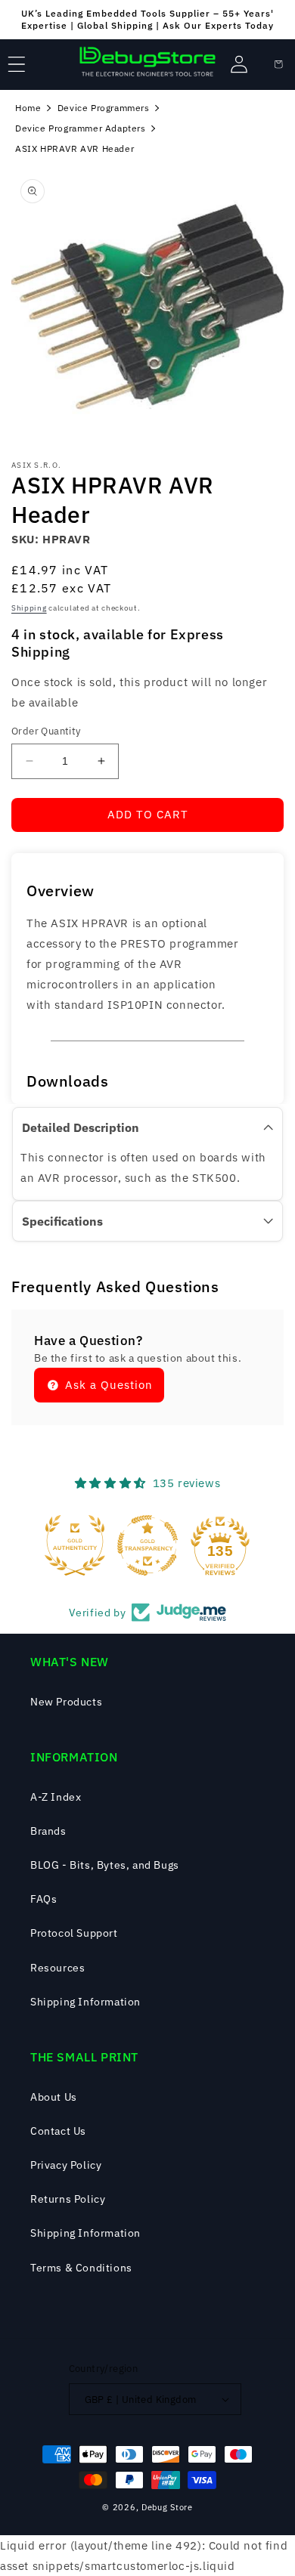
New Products (66, 1702)
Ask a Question (107, 1385)
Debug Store (167, 2507)
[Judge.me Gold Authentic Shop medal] (75, 1545)
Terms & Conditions (81, 2268)
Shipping (29, 608)
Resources (57, 1968)
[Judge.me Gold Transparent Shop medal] (147, 1545)
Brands (48, 1831)
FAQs (43, 1899)
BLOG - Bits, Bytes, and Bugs (105, 1865)
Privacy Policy (66, 2165)
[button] (17, 64)
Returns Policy (68, 2199)
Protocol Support (74, 1933)
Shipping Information (85, 2002)
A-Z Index (56, 1797)
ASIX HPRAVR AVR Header (75, 148)
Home (28, 108)
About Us (54, 2097)
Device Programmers (104, 108)
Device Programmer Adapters (81, 128)
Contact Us (58, 2131)
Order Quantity (46, 731)
